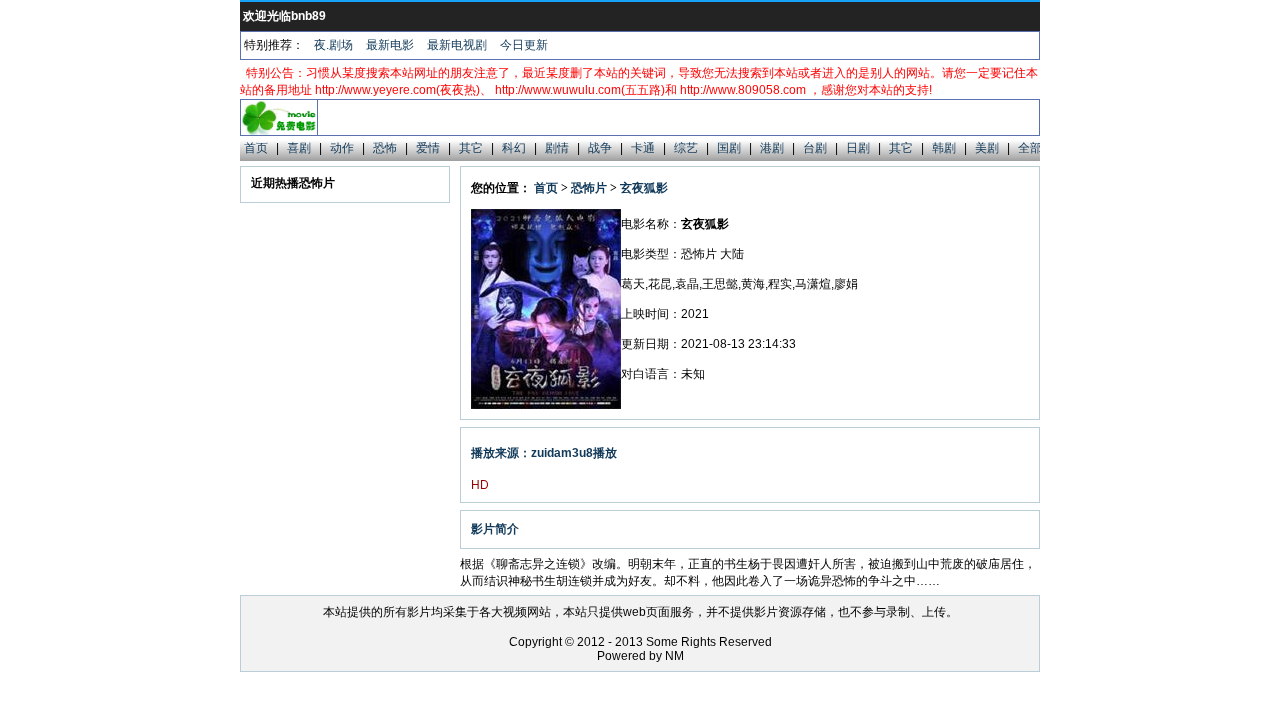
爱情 (428, 148)
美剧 (987, 148)
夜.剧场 (333, 45)
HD (480, 485)
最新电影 (390, 45)
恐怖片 (589, 188)
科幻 (514, 148)
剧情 (557, 148)
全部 (1030, 148)
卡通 (643, 148)
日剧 (858, 148)
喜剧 (299, 148)
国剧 (729, 148)
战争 (600, 148)
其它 (471, 148)
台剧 (815, 148)
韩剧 (944, 148)
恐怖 (385, 148)
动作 (342, 148)
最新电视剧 (457, 45)
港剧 (772, 148)
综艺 (686, 148)
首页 (256, 148)
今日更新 (524, 45)
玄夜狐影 (644, 188)
